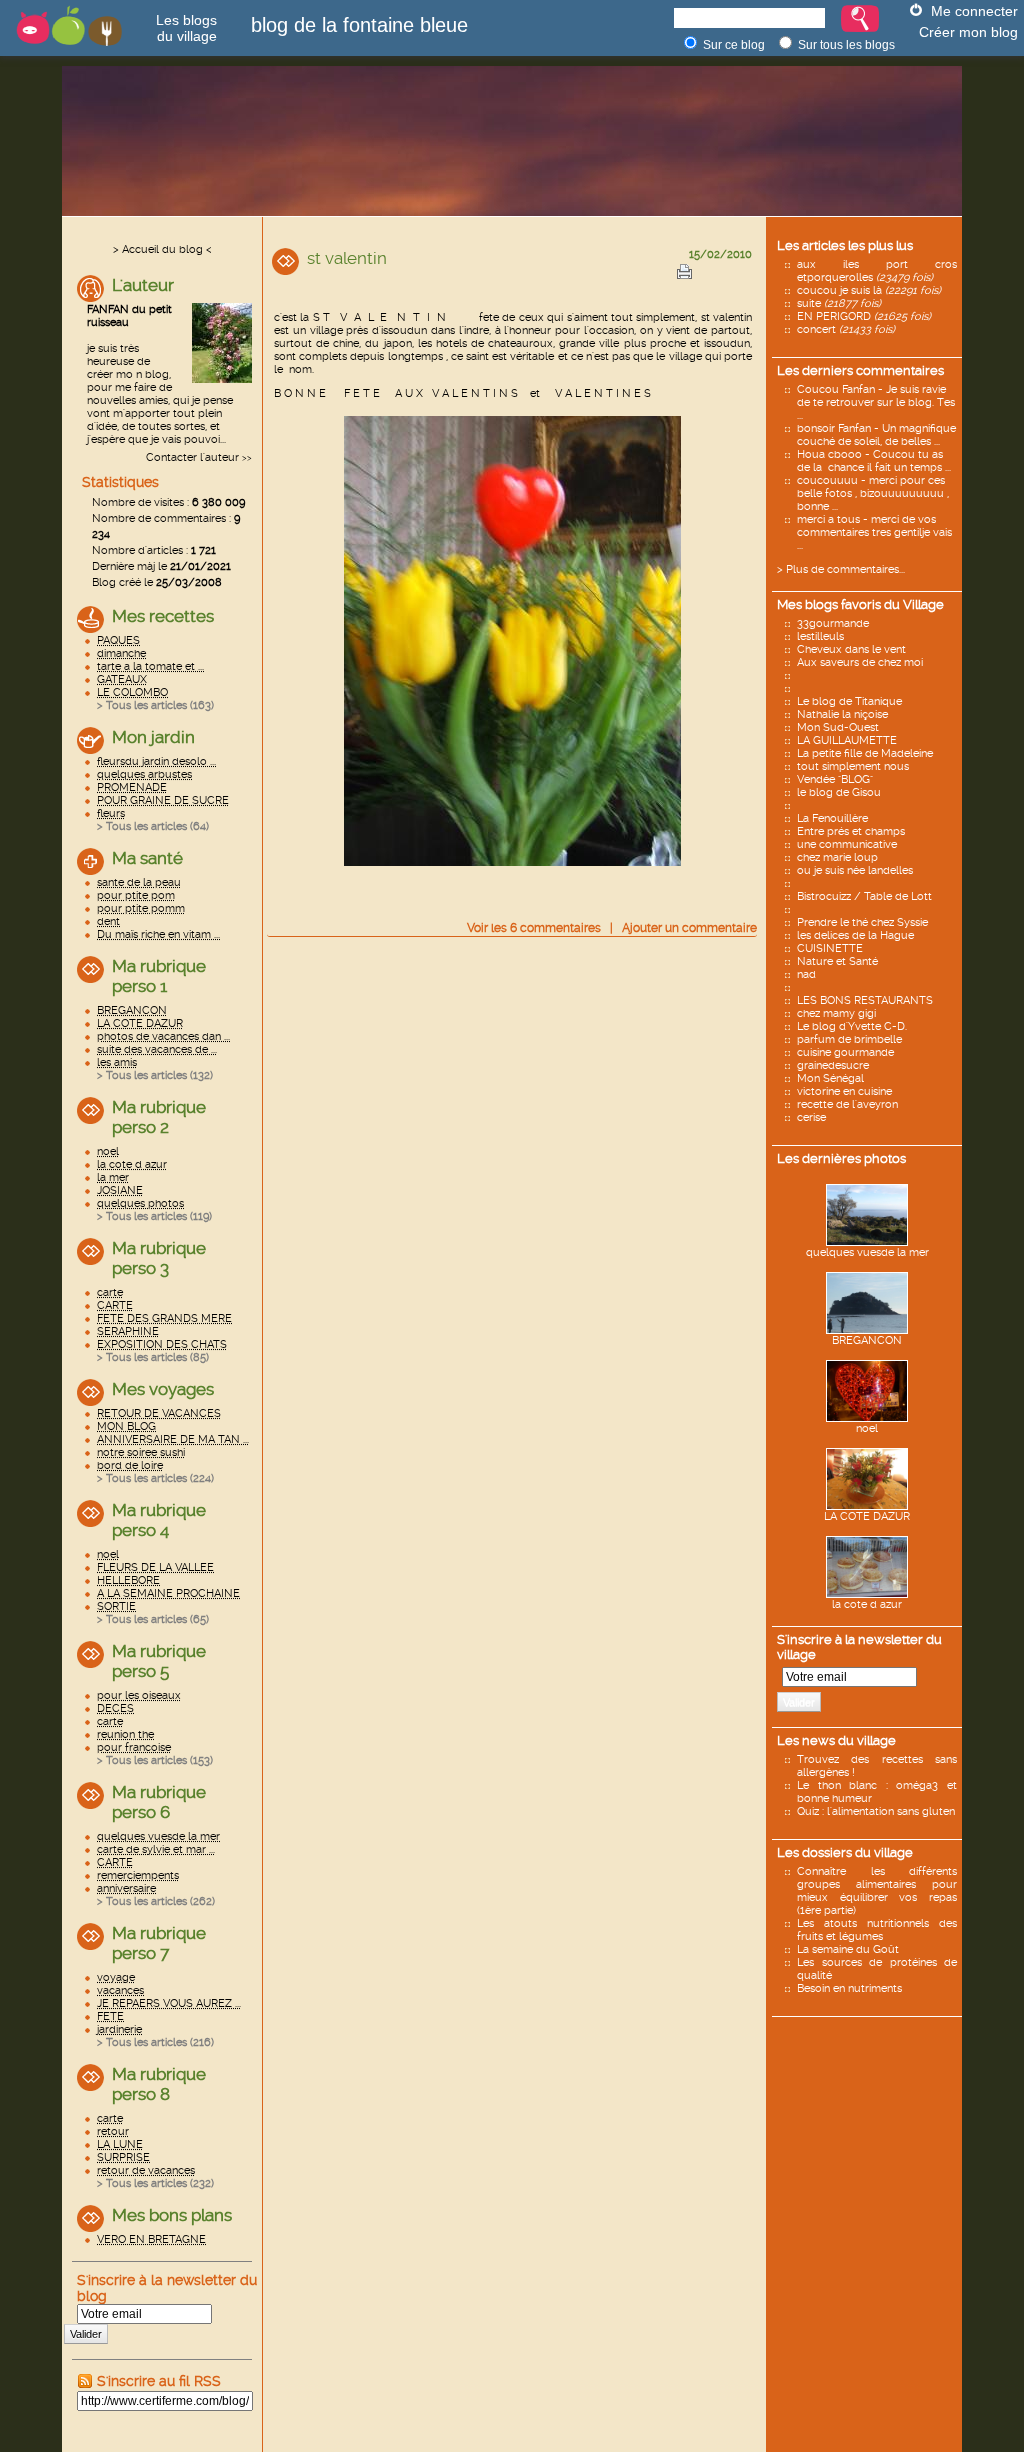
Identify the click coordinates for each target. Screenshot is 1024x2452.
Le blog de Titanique (849, 701)
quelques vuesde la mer (867, 1252)
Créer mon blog (968, 32)
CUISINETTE (830, 948)
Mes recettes (163, 616)
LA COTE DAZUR (867, 1516)
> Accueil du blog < (162, 249)
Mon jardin (153, 737)
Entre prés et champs (851, 831)
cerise (811, 1117)
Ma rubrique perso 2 (159, 1117)
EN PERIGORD (864, 316)
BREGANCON (867, 1340)
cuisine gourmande (845, 1052)
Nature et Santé (837, 961)
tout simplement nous (853, 766)
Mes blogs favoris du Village (860, 604)
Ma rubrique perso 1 (159, 976)
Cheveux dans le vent (851, 649)
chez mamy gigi (836, 1013)
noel (867, 1428)
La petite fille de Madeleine (865, 753)
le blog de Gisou (839, 792)
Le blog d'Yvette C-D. (852, 1026)
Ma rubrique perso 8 (159, 2084)
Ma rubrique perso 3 (159, 1258)
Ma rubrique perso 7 (159, 1943)
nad (806, 974)
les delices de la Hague (855, 935)
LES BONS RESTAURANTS (865, 1000)
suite (839, 303)
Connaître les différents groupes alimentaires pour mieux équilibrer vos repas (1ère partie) (877, 1891)
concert (846, 329)
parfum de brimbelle (849, 1039)
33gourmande (833, 623)
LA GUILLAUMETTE (847, 740)
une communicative (847, 844)
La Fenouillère (832, 818)
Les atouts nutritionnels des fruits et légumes (877, 1930)
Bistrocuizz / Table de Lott (864, 896)
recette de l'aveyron (847, 1104)
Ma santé (147, 858)
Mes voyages (163, 1389)
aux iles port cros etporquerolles (877, 271)
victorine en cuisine (844, 1091)
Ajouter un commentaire (689, 928)
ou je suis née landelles (855, 870)
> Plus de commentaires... (841, 569)
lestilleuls (820, 636)
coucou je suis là (869, 290)
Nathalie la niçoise (842, 714)
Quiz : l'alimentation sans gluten (876, 1811)
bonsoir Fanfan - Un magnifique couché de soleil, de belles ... (876, 435)
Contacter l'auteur (192, 457)
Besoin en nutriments (849, 1988)
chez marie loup (837, 857)
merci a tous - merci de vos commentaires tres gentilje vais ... (874, 532)
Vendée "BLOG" (835, 779)
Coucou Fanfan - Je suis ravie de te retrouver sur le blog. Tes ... (876, 402)
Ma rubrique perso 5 (159, 1661)
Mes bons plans (172, 2215)
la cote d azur (867, 1604)
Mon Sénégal (830, 1078)
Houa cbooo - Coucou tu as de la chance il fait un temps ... (874, 461)
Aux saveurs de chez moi (860, 662)
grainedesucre (833, 1065)
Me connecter (974, 11)
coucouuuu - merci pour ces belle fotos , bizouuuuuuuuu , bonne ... (873, 493)
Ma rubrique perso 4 (159, 1520)
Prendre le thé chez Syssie (862, 922)
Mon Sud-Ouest (838, 727)
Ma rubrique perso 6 (159, 1802)
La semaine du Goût (848, 1949)
